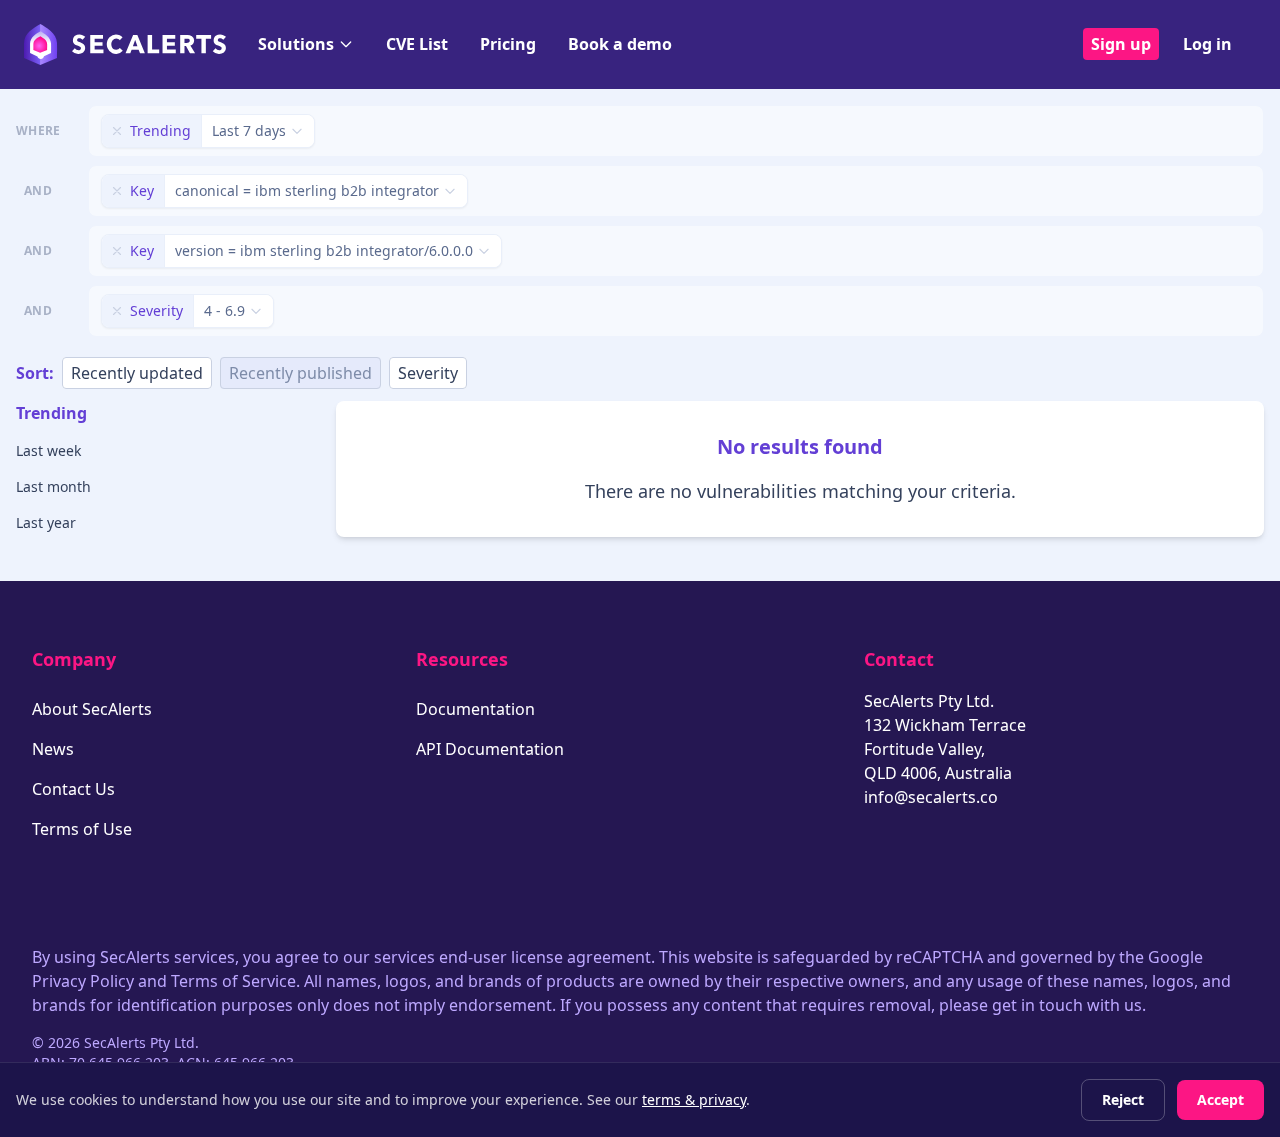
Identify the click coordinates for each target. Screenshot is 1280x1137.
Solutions (296, 44)
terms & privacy (694, 1099)
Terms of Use (82, 829)
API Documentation (490, 749)
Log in (1207, 44)
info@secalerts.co (931, 797)
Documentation (475, 709)
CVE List (417, 44)
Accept (1220, 1099)
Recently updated (137, 373)
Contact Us (73, 789)
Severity (428, 373)
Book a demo (620, 44)
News (53, 749)
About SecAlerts (92, 709)
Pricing (508, 44)
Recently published (300, 373)
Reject (1123, 1099)
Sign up (1121, 44)
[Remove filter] (117, 131)
